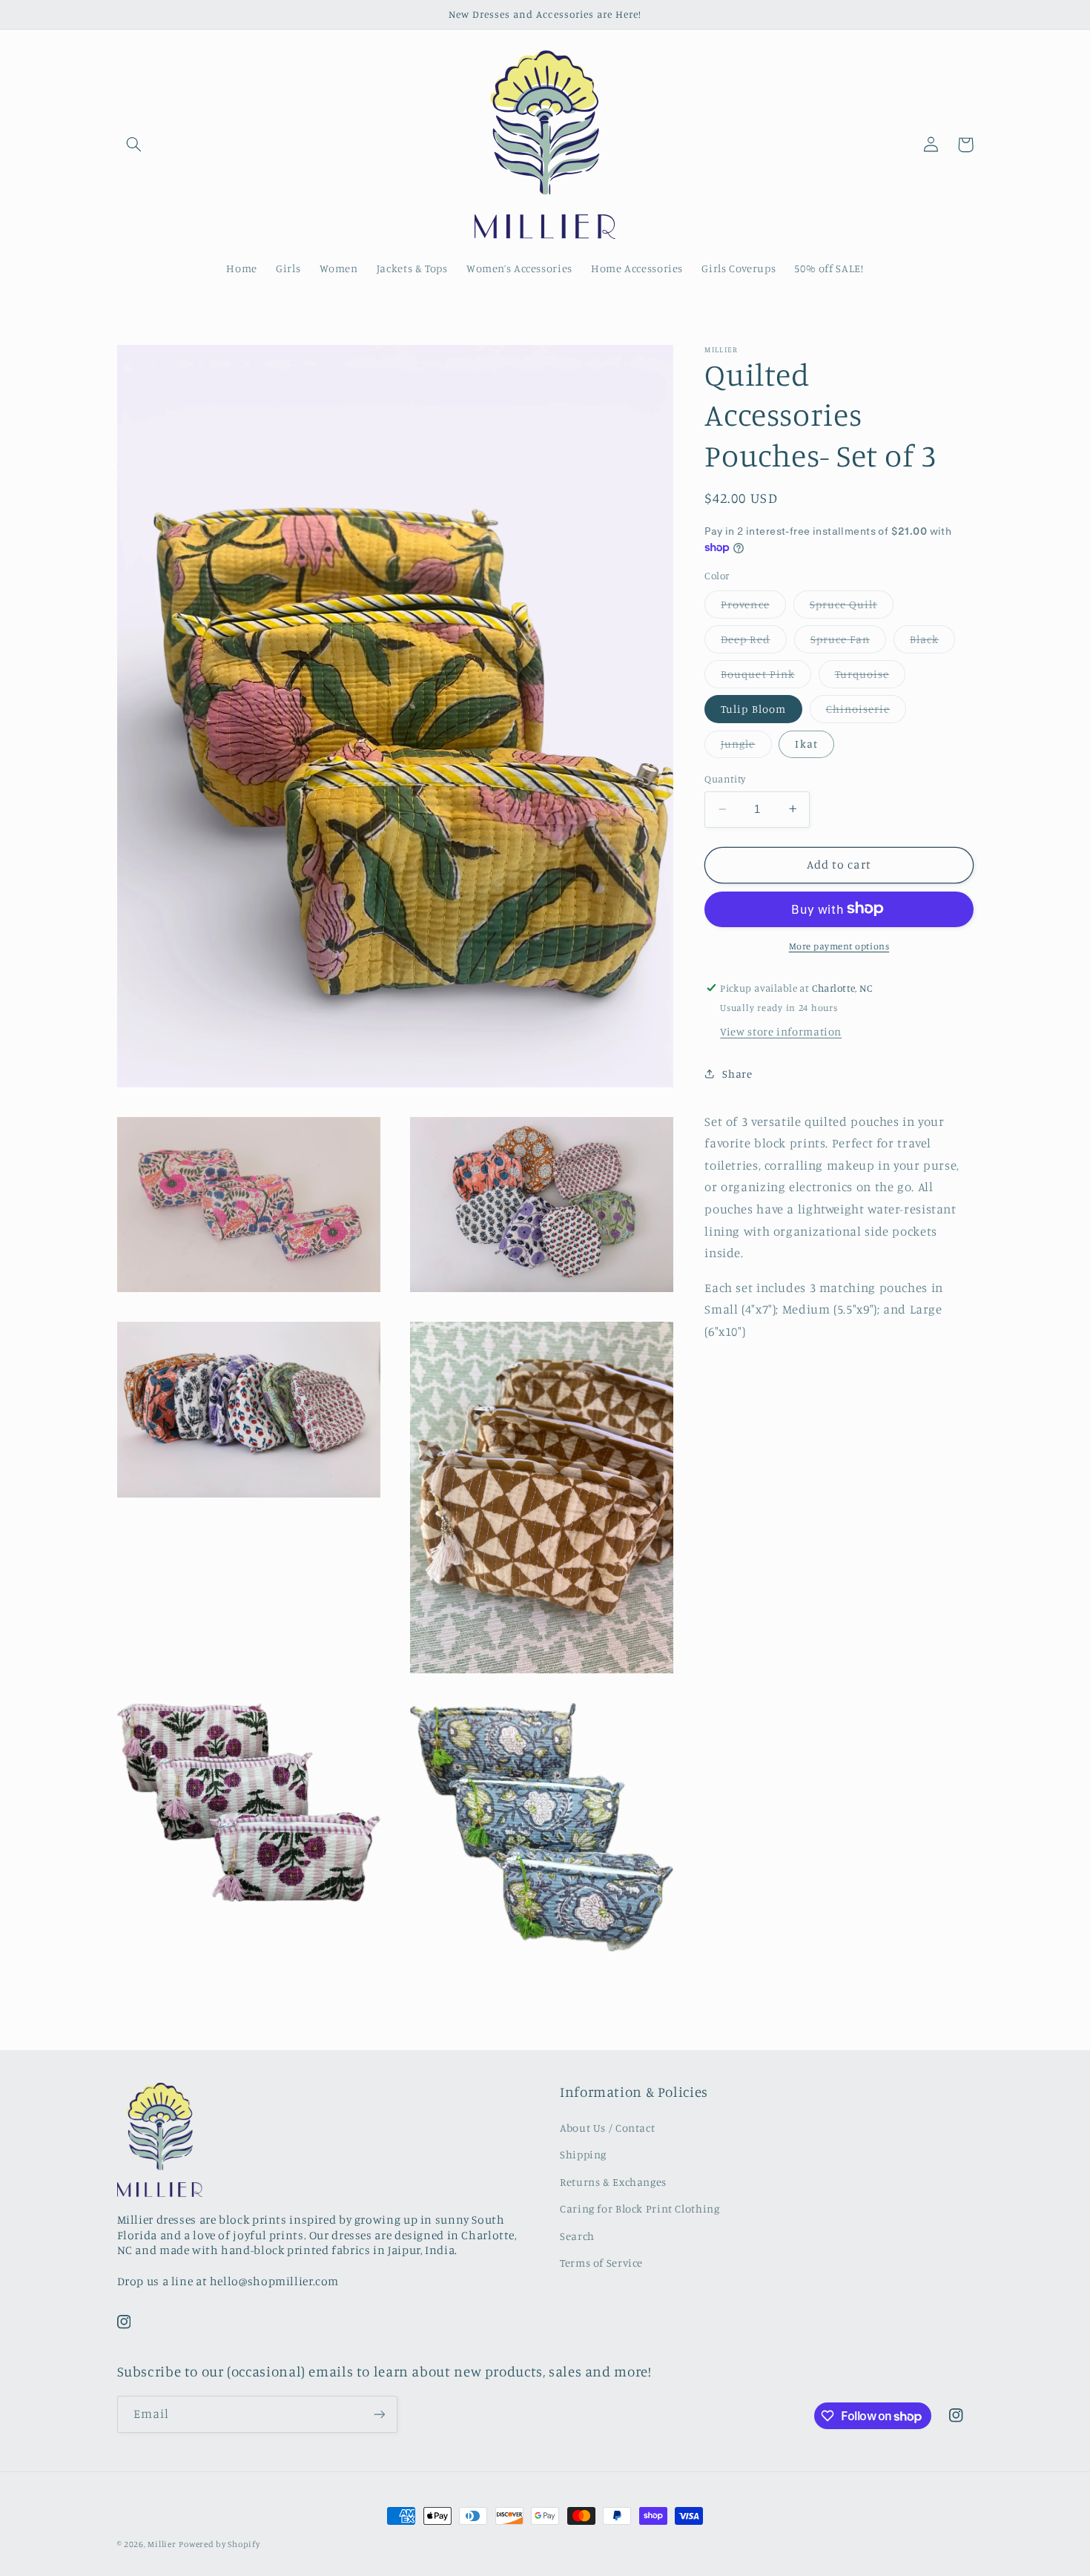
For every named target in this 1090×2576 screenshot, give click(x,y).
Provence (753, 607)
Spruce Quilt (852, 607)
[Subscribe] (379, 2414)
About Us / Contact (607, 2128)
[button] (134, 145)
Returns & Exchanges (613, 2182)
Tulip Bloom (753, 708)
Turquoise (870, 677)
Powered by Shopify (219, 2544)
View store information (781, 1031)
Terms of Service (601, 2263)
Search (577, 2236)
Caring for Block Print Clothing (640, 2208)
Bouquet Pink (766, 677)
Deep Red (753, 642)
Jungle (746, 747)
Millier (162, 2544)
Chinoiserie (866, 712)
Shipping (583, 2154)
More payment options (839, 945)
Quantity (725, 779)
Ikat (806, 744)
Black (932, 642)
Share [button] (737, 1074)
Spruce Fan (849, 642)
